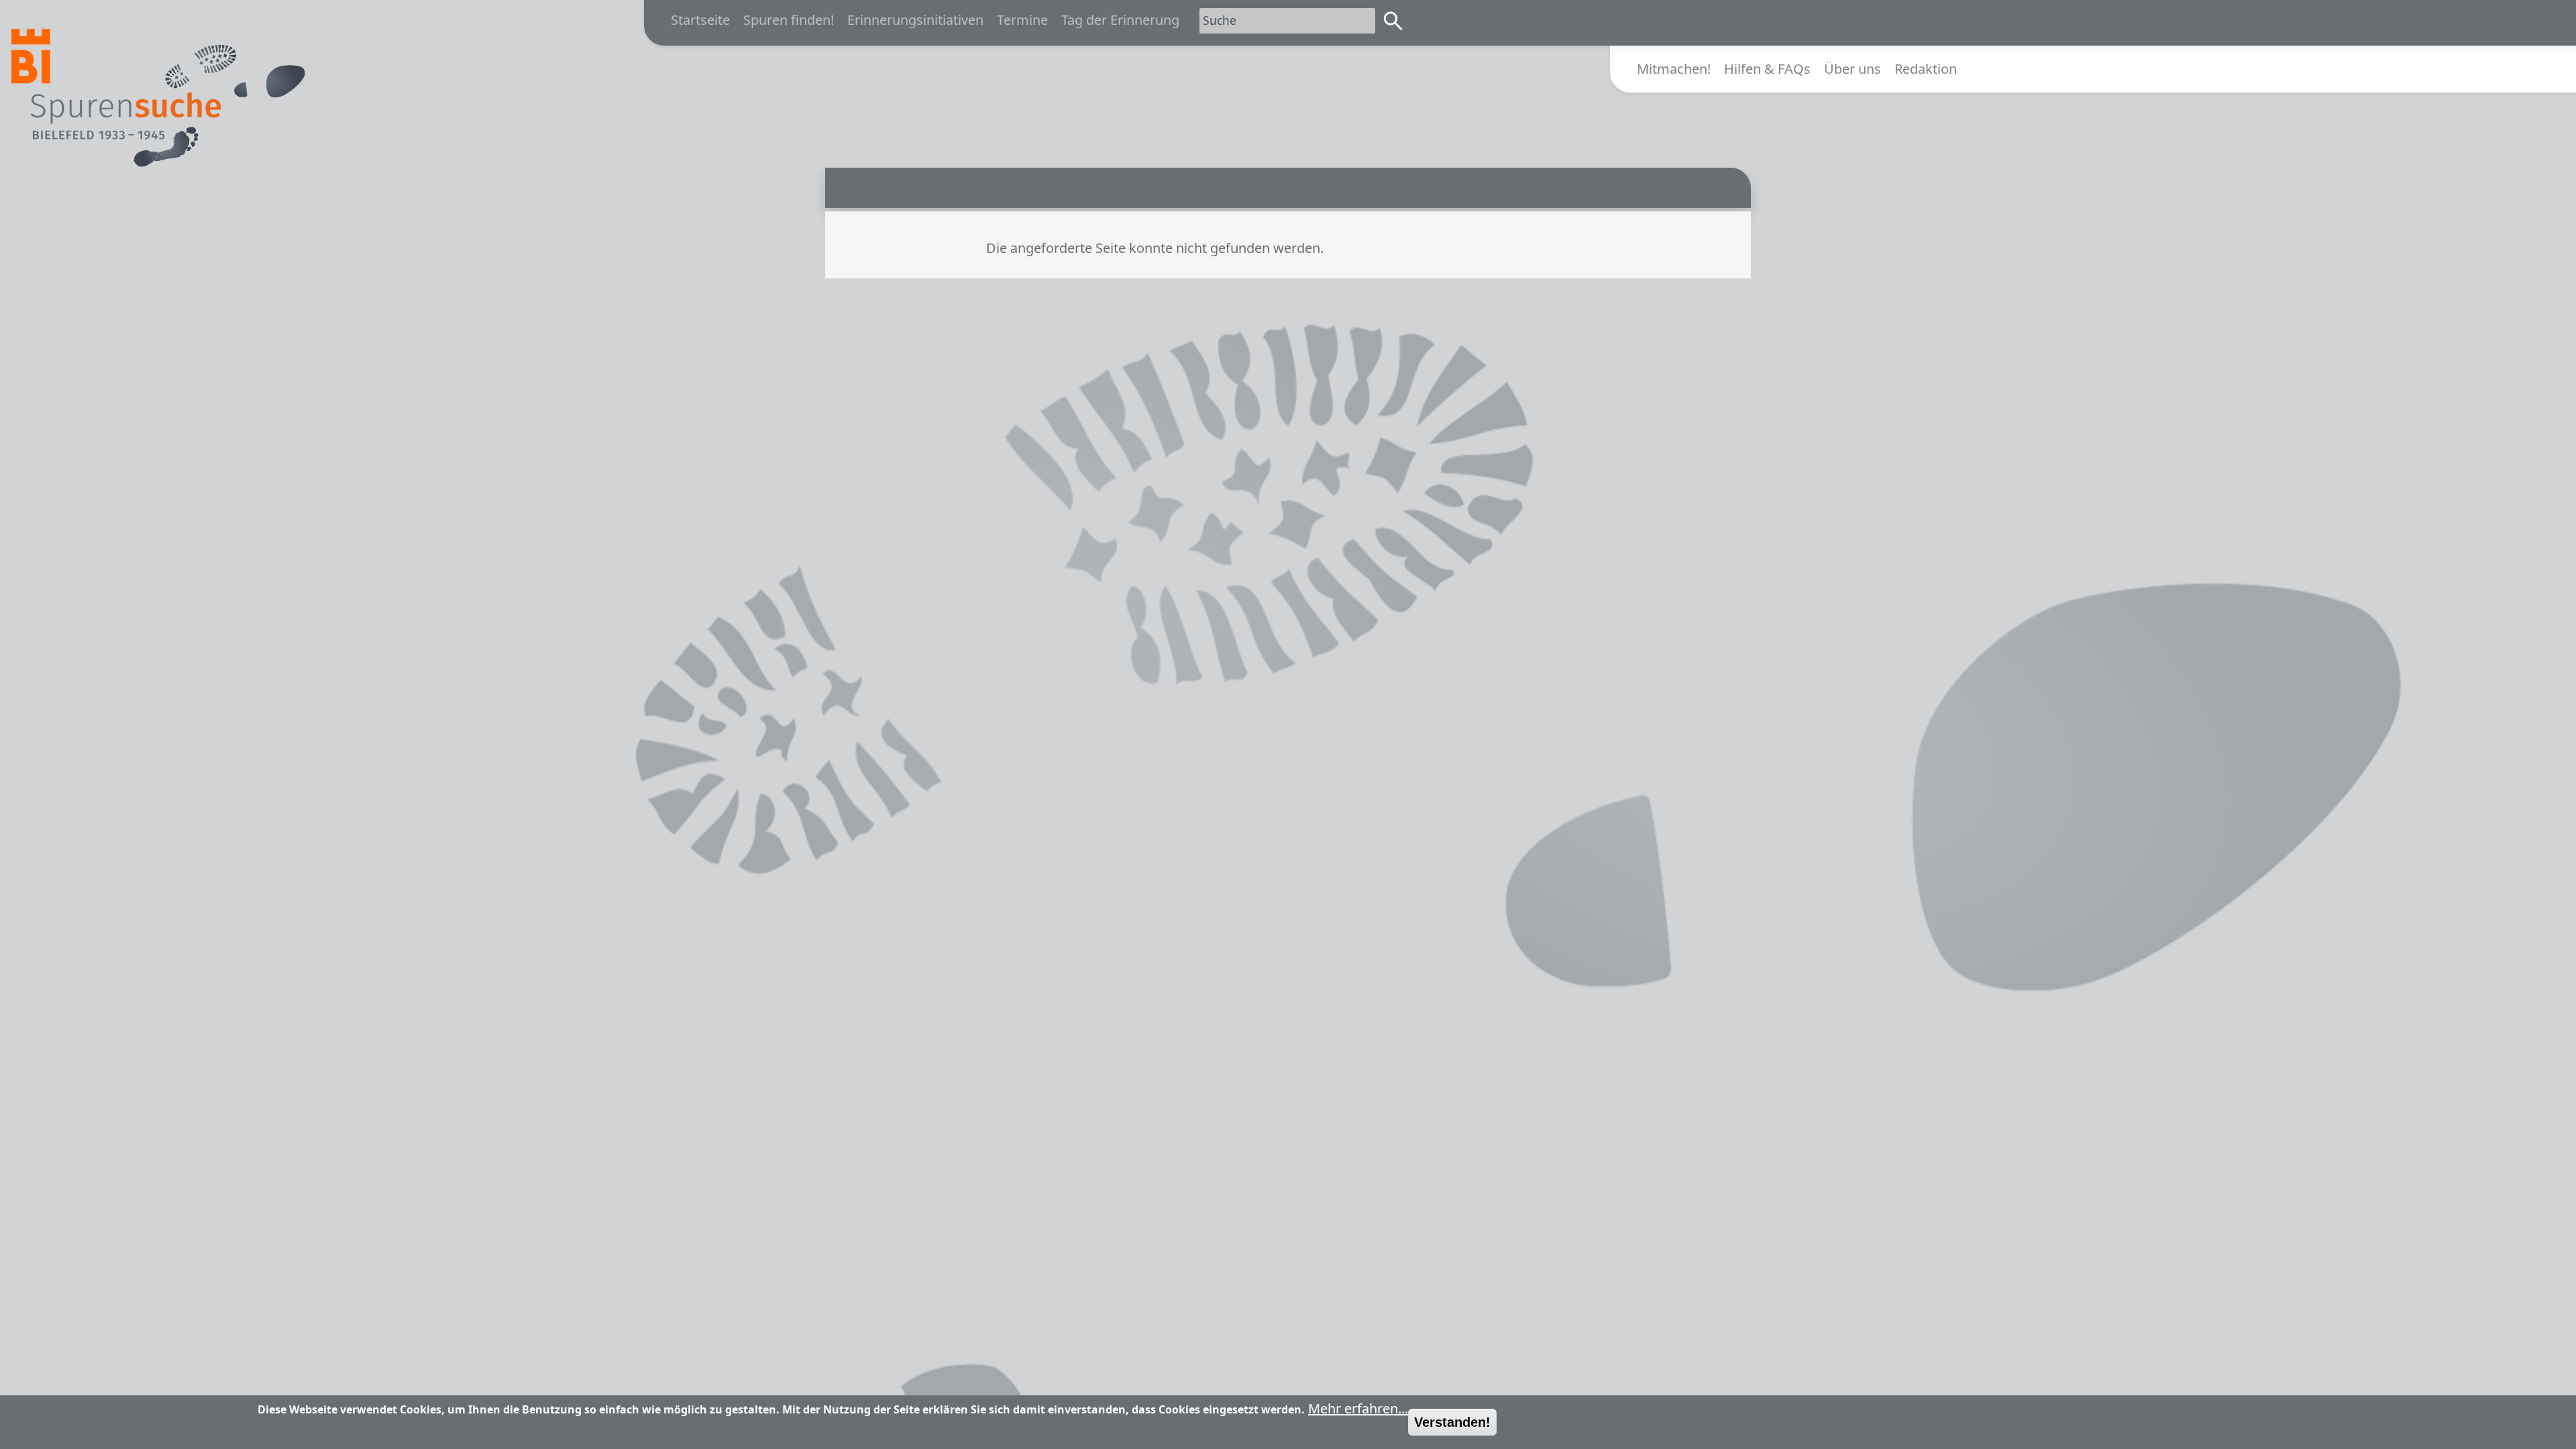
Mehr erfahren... (1358, 1408)
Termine (1022, 20)
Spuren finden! (789, 20)
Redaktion (1926, 69)
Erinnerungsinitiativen (915, 20)
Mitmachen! (1674, 69)
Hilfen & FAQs (1767, 69)
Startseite (700, 20)
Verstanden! (1452, 1422)
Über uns (1853, 69)
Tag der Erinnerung (1120, 20)
